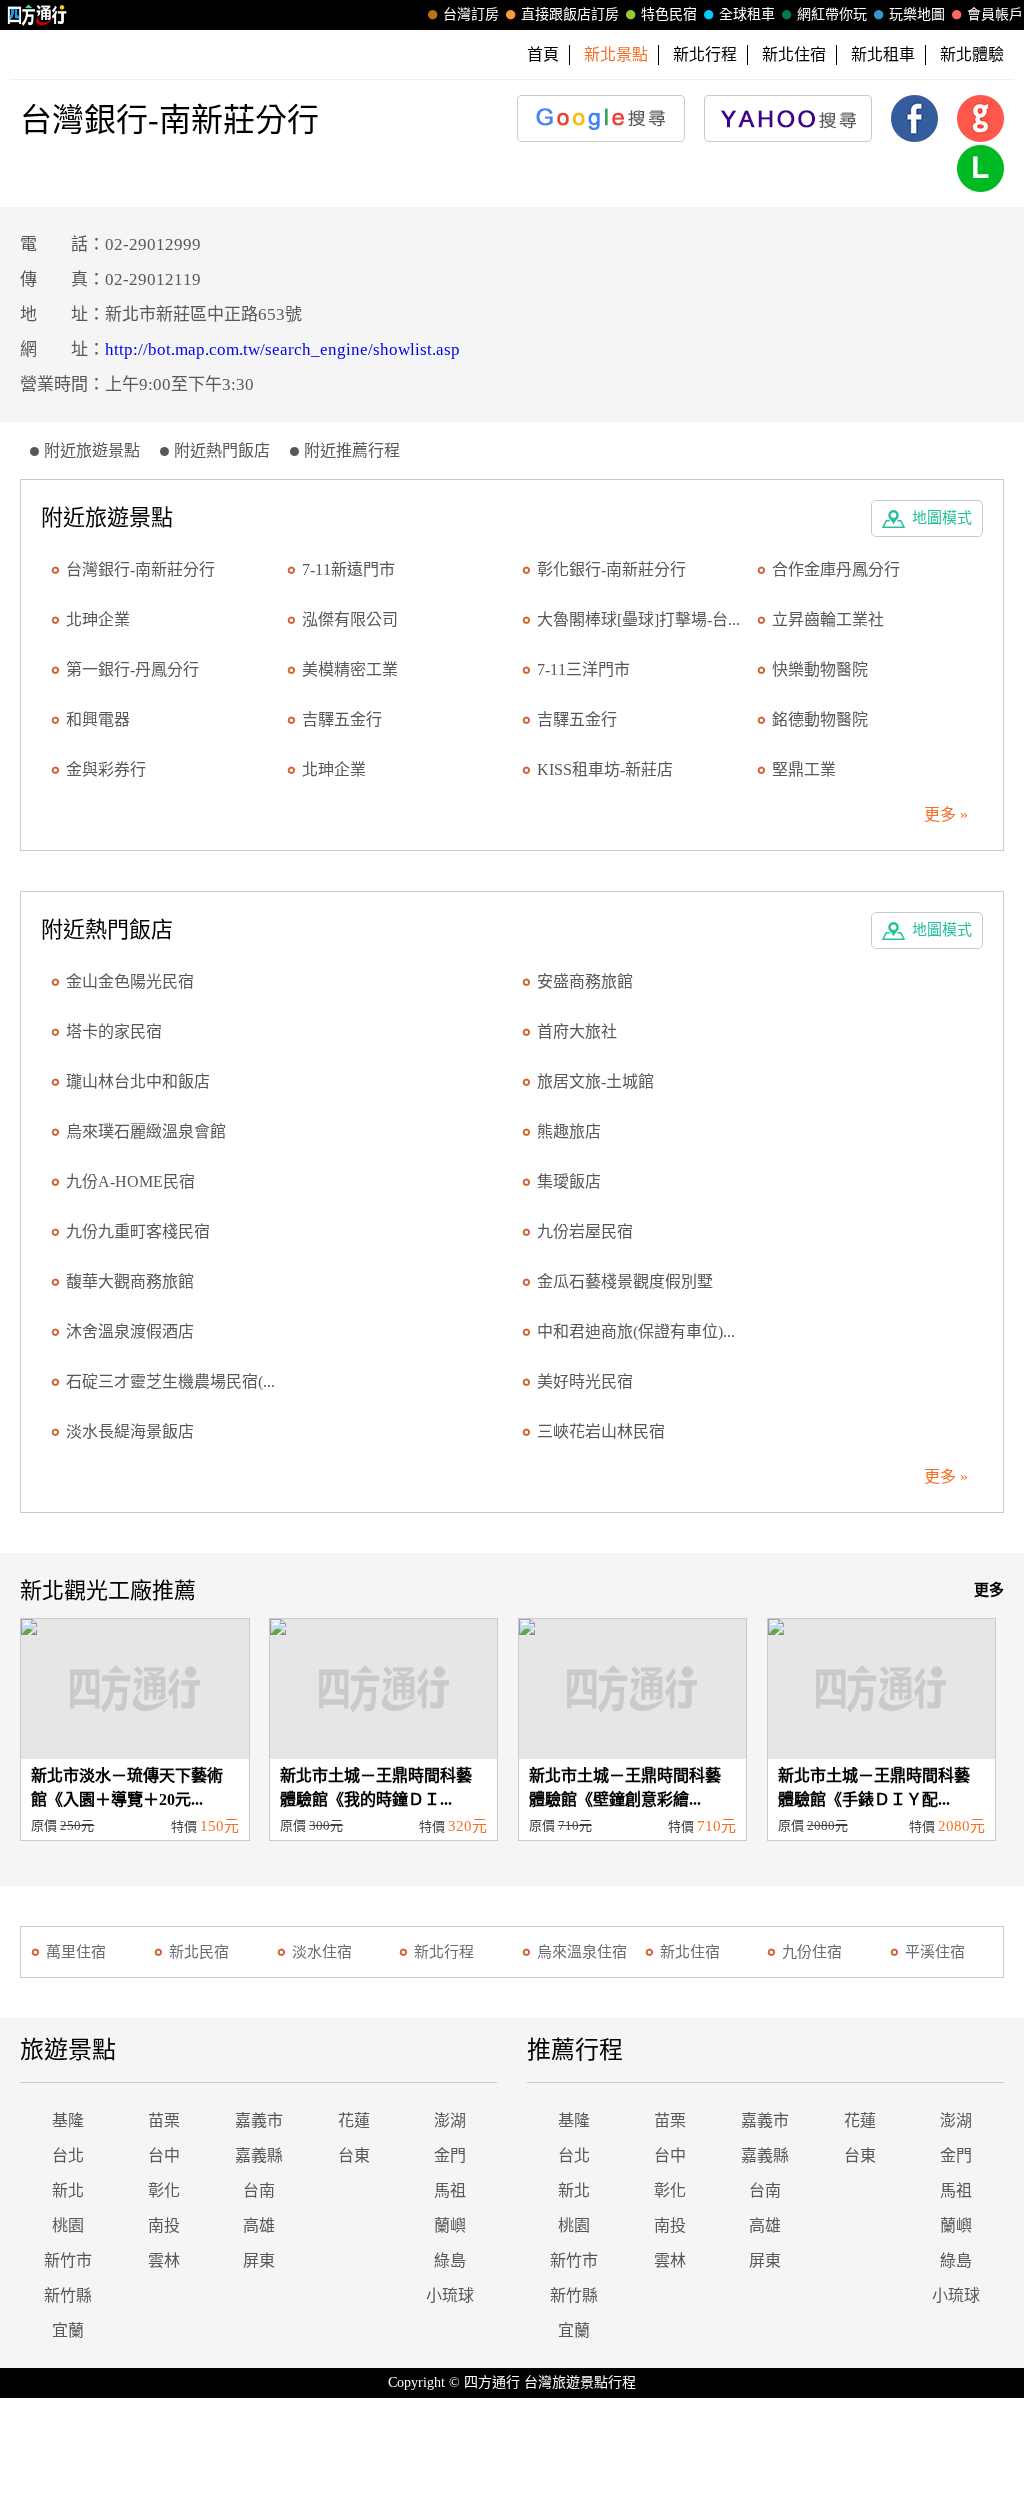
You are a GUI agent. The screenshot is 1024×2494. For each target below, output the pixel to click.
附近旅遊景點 (92, 450)
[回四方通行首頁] (37, 15)
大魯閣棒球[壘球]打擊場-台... (638, 619)
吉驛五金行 (342, 719)
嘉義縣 (259, 2155)
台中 (164, 2155)
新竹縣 (68, 2295)
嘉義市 (259, 2120)
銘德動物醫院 (820, 719)
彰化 (164, 2190)
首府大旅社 (577, 1031)
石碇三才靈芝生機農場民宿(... (170, 1381)
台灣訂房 (471, 14)
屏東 (259, 2260)
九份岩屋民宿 (585, 1231)
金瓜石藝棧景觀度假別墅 (625, 1281)
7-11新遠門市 (348, 569)
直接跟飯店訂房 (570, 14)
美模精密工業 (350, 669)
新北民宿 (199, 1952)
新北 (68, 2190)
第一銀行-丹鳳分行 (132, 669)
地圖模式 (942, 518)
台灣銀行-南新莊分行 (140, 569)
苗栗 (164, 2120)
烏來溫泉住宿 (582, 1952)
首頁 (543, 54)
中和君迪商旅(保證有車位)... (636, 1331)
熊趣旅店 (569, 1131)
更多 (989, 1590)
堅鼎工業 (804, 769)
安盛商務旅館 (585, 981)
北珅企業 (98, 619)
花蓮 (354, 2120)
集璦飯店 (569, 1181)
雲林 (164, 2260)
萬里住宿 (76, 1952)
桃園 (68, 2225)
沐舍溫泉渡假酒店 (130, 1331)
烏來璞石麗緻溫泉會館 (146, 1131)
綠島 (450, 2260)
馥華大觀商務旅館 (130, 1281)
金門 (450, 2155)
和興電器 (98, 719)
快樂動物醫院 (820, 669)
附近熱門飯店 (222, 450)
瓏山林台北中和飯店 (138, 1081)
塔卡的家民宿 (114, 1031)
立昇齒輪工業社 (828, 619)
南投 (164, 2225)
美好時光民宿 (585, 1381)
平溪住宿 (935, 1952)
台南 (259, 2190)
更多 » (946, 814)
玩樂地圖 (917, 14)
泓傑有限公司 (350, 619)
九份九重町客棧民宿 (138, 1231)
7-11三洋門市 (583, 669)
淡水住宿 (322, 1952)
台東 (354, 2155)
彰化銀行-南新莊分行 (611, 569)
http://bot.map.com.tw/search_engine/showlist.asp (282, 349)
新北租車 (883, 54)
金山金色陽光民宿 (130, 981)
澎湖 (450, 2120)
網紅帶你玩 (832, 14)
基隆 (68, 2120)
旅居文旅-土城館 (595, 1081)
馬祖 (450, 2190)
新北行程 (705, 54)
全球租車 (747, 14)
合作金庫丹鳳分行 (836, 569)
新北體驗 (972, 54)
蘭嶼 (450, 2225)
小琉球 (450, 2295)
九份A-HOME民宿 (130, 1181)
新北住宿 (794, 54)
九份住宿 (812, 1952)
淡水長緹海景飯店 (130, 1431)
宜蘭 (68, 2330)
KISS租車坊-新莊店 (605, 769)
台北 (68, 2155)
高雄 (259, 2225)
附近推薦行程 (352, 450)
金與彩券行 (106, 769)
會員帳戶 (995, 14)
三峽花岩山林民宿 (601, 1431)
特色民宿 (669, 14)
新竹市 (68, 2260)
